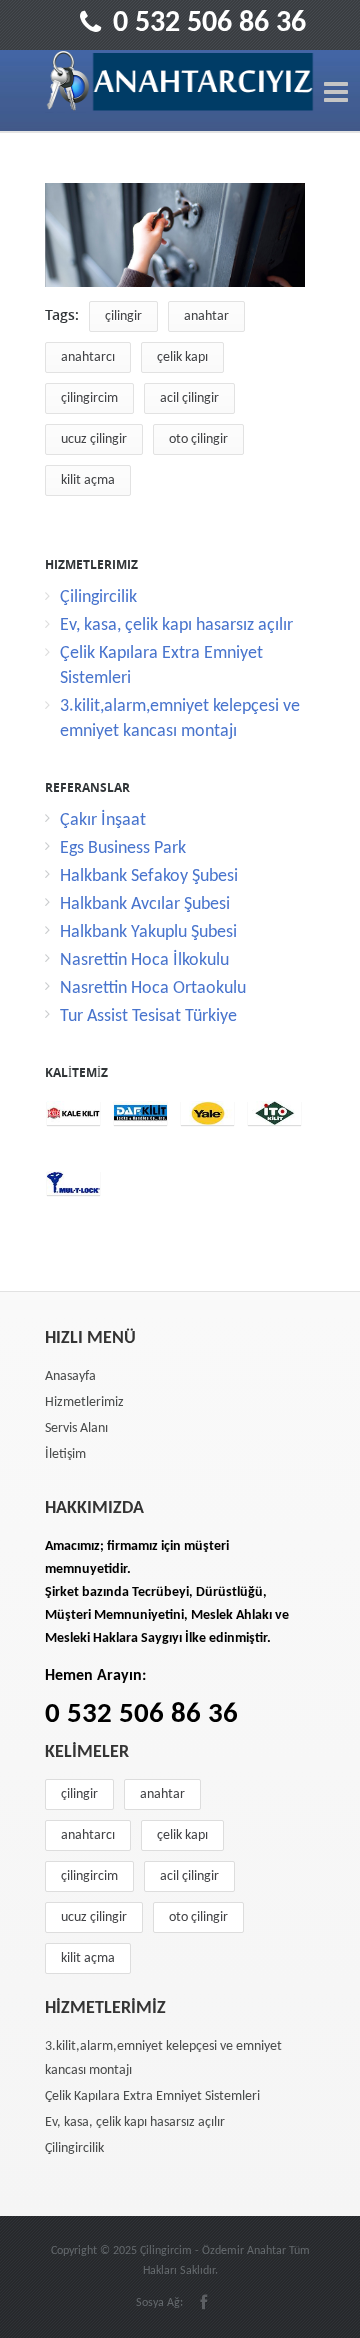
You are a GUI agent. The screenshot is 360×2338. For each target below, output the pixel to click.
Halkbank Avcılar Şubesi (145, 904)
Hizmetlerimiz (84, 1402)
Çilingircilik (98, 597)
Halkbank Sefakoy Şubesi (149, 876)
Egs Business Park (123, 848)
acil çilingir (189, 398)
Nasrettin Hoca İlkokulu (144, 960)
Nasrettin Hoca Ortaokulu (153, 988)
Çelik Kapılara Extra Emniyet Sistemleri (152, 2096)
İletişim (65, 1454)
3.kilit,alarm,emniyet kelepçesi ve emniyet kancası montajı (163, 2058)
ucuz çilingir (94, 439)
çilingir (123, 316)
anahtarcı (88, 357)
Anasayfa (70, 1376)
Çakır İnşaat (103, 820)
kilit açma (88, 480)
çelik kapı (182, 357)
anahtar (206, 316)
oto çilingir (198, 439)
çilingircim (89, 398)
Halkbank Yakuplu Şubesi (148, 932)
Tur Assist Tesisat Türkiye (148, 1016)
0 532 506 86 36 (209, 23)
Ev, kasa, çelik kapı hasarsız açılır (176, 625)
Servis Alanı (76, 1428)
